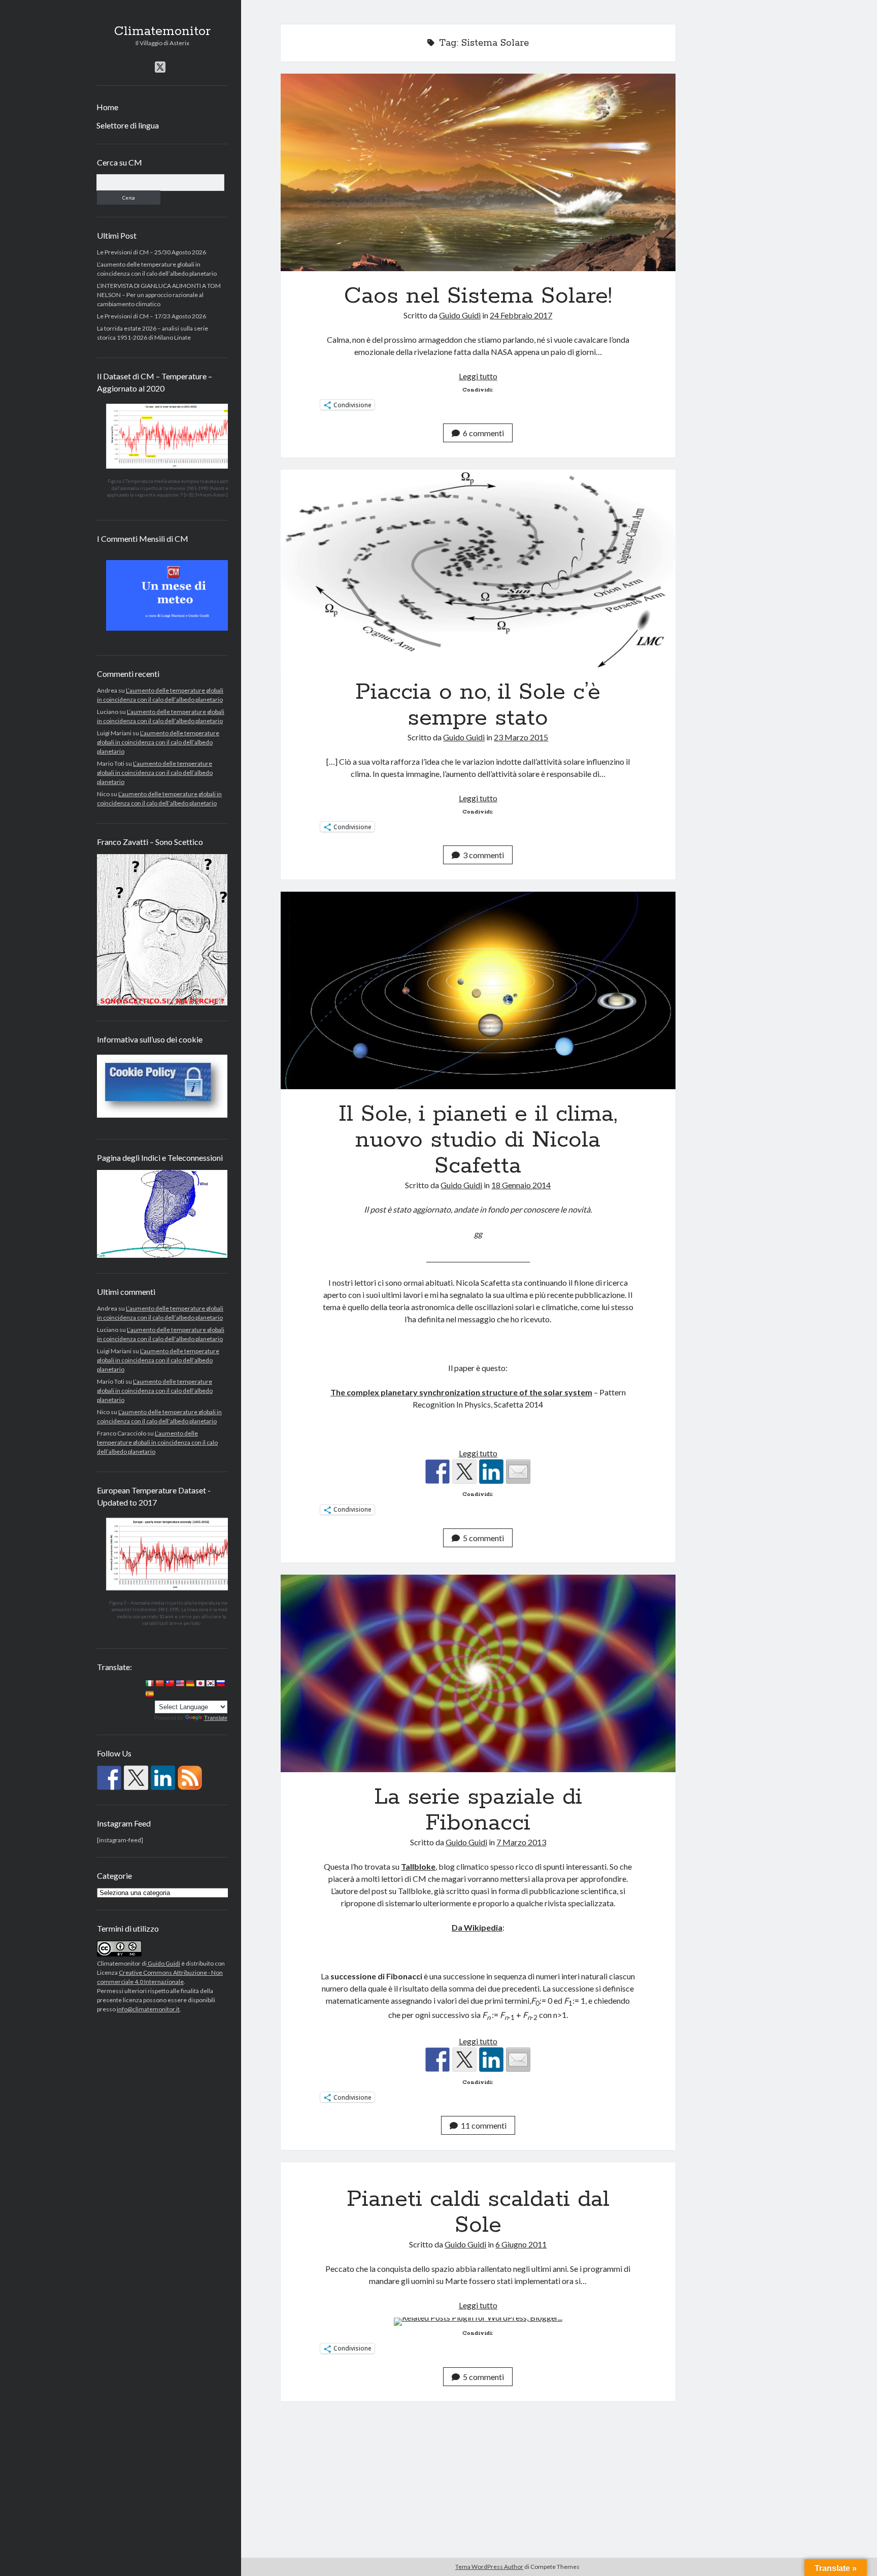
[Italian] (149, 1683)
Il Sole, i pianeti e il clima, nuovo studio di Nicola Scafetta (478, 990)
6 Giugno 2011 (521, 2244)
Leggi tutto (478, 376)
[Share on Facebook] (437, 1472)
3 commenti (483, 855)
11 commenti (484, 2125)
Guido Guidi (163, 1963)
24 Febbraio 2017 (521, 315)
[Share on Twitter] (464, 1472)
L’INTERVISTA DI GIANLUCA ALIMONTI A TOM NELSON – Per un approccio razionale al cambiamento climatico (159, 295)
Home (107, 107)
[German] (190, 1683)
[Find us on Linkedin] (163, 1778)
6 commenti (483, 433)
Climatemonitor (162, 31)
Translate (216, 1718)
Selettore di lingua (128, 125)
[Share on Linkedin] (491, 1472)
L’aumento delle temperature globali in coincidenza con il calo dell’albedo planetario (158, 742)
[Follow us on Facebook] (109, 1778)
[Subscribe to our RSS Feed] (190, 1778)
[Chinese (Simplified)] (159, 1683)
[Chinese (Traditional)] (170, 1683)
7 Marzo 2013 (521, 1842)
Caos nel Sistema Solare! (478, 172)
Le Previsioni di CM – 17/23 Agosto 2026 (151, 316)
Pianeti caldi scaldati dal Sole (478, 2212)
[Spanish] (149, 1694)
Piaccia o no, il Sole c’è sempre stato (478, 568)
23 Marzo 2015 (521, 737)
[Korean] (210, 1683)
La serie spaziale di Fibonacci (478, 1673)
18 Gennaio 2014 (521, 1185)
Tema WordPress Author (489, 2567)
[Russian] (220, 1683)
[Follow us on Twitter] (136, 1778)
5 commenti (483, 1538)
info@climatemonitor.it (148, 2009)
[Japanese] (200, 1683)
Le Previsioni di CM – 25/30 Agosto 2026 (151, 252)
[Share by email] (518, 1472)
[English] (180, 1683)
